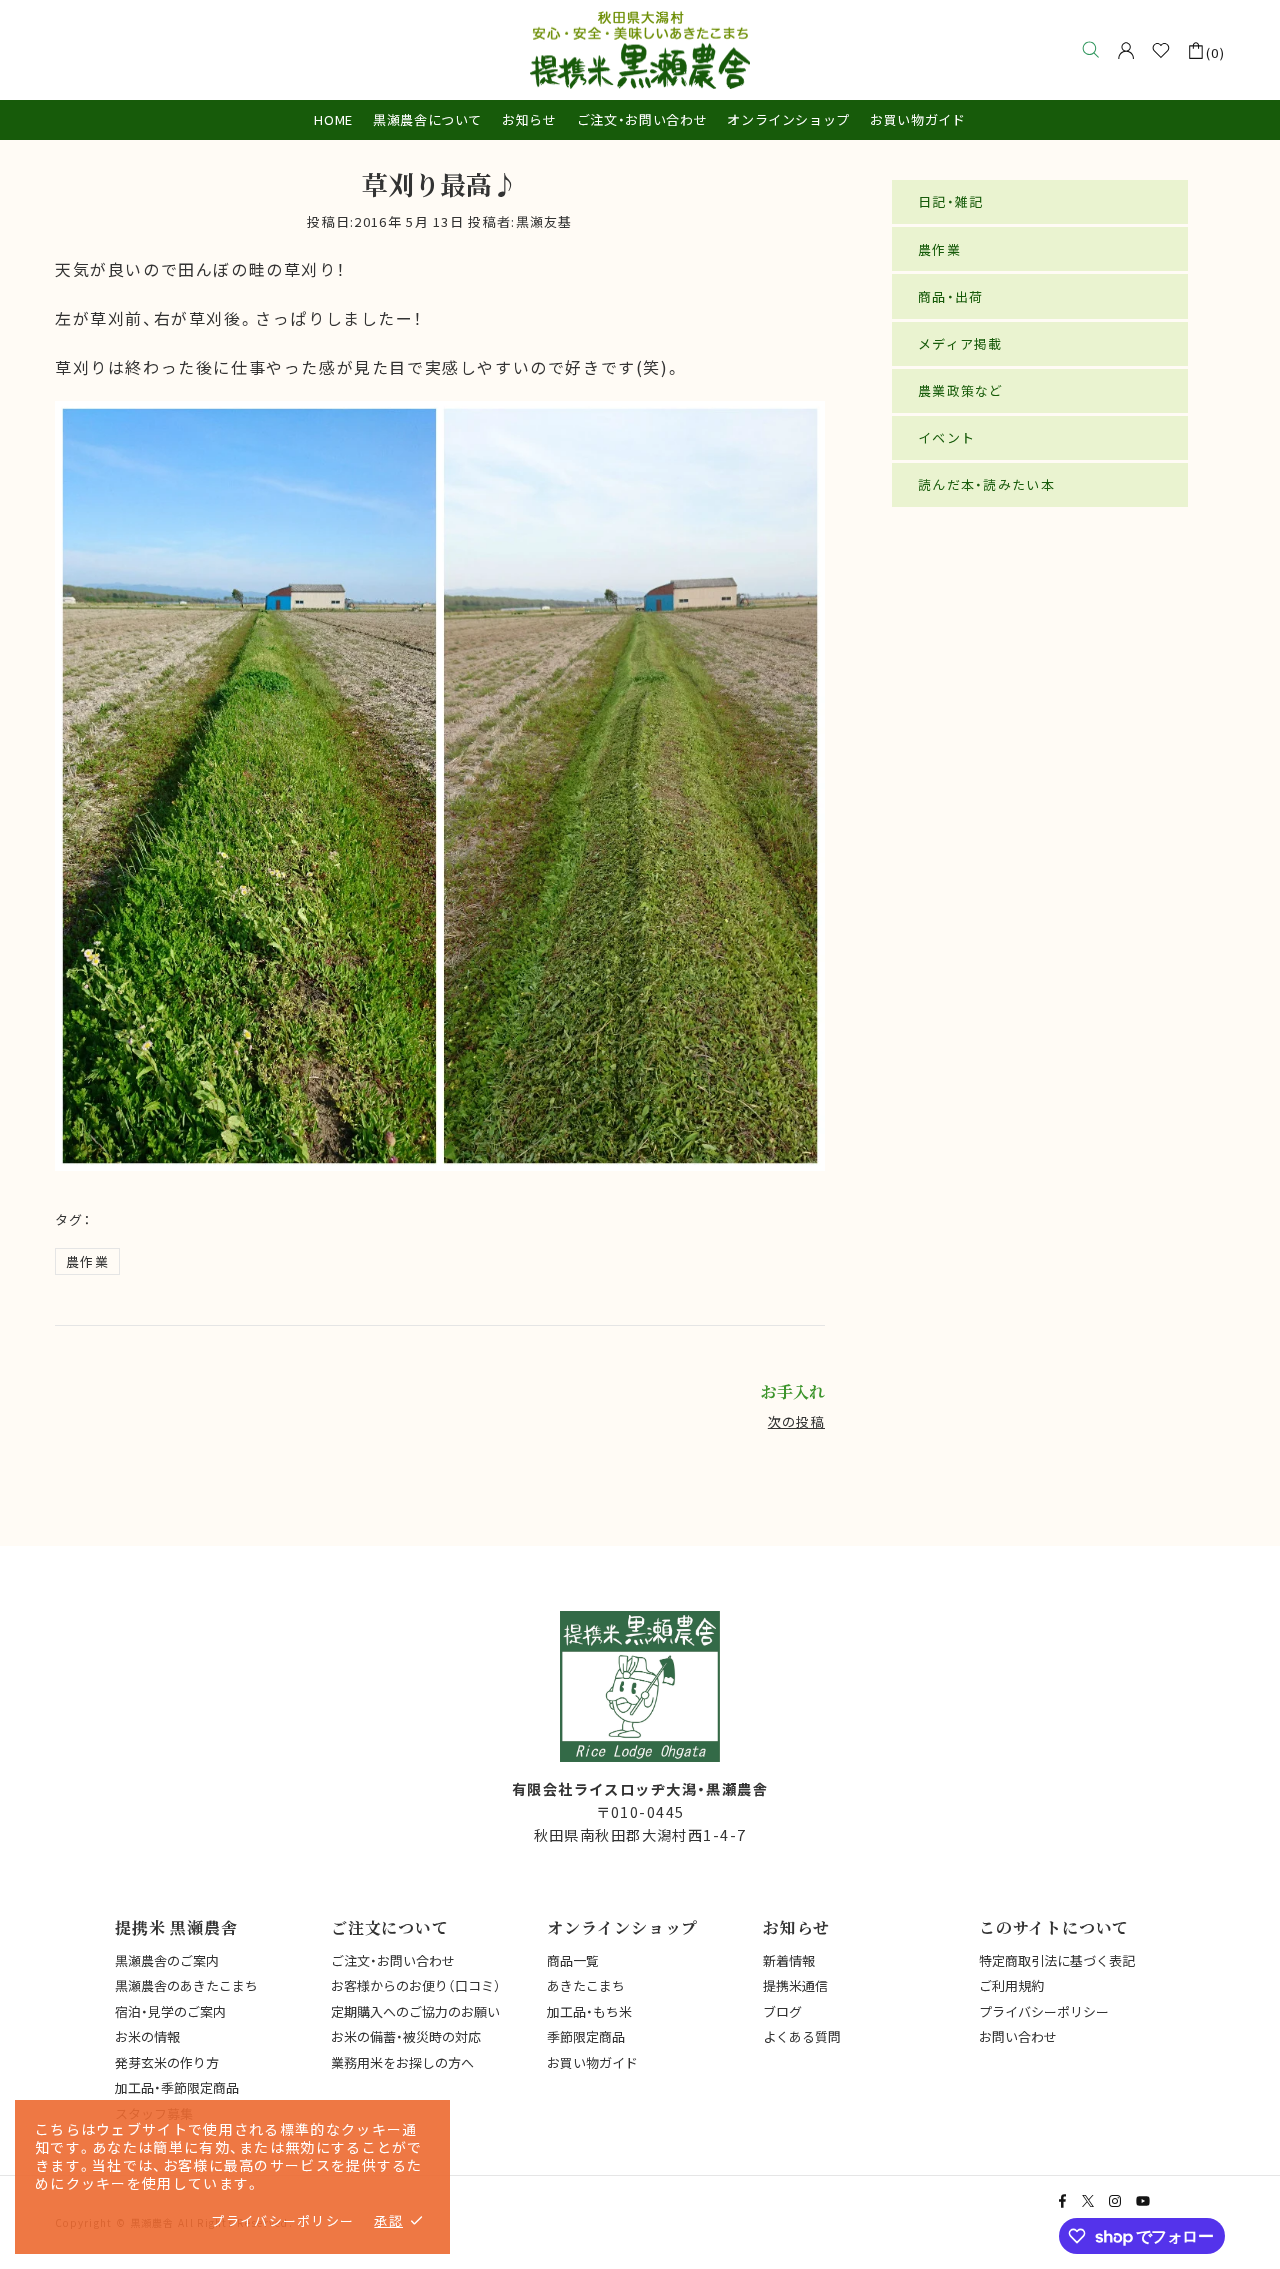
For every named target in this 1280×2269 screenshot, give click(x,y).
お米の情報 (147, 2036)
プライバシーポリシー (1044, 2011)
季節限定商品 (586, 2036)
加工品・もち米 (589, 2011)
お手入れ (793, 1392)
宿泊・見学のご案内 (170, 2011)
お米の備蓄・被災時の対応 (406, 2036)
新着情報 (789, 1960)
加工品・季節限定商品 (177, 2087)
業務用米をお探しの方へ (402, 2062)
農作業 (87, 1261)
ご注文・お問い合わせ (393, 1960)
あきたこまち (586, 1985)
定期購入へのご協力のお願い (415, 2011)
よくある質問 (802, 2036)
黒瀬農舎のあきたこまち (186, 1985)
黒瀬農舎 (640, 50)
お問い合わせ (1018, 2036)
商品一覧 (573, 1960)
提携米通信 (795, 1985)
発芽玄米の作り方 (167, 2062)
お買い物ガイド (592, 2062)
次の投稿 (796, 1421)
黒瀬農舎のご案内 (167, 1960)
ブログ (782, 2011)
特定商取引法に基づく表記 (1057, 1960)
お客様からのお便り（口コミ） (416, 1985)
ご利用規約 (1011, 1985)
